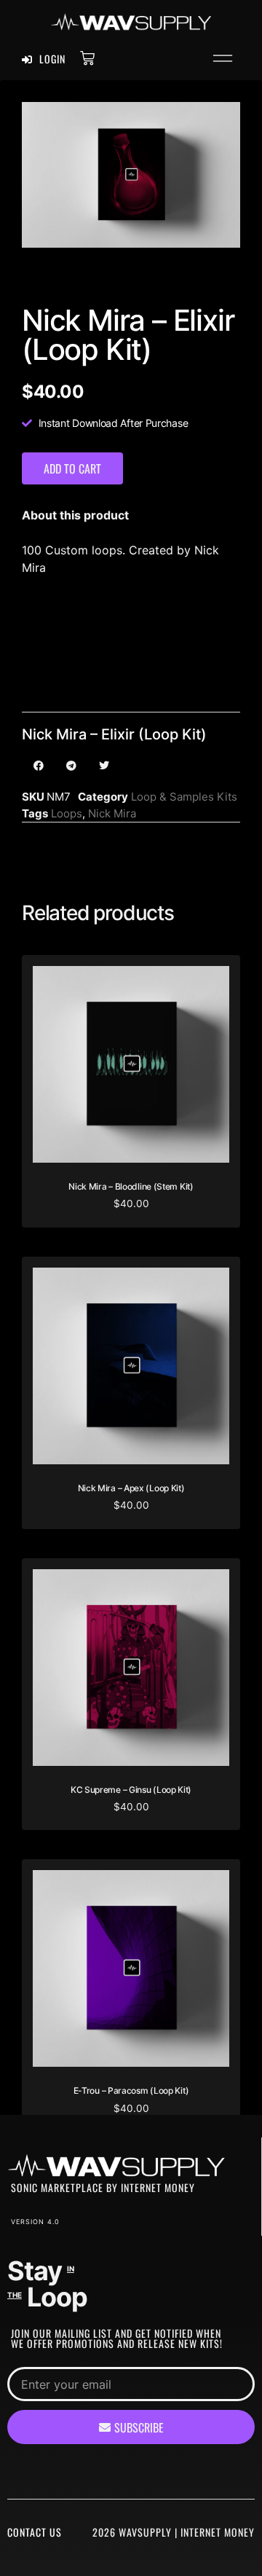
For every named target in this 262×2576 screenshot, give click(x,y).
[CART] (87, 58)
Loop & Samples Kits (184, 797)
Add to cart (72, 468)
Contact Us (35, 2532)
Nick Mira (112, 813)
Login (51, 59)
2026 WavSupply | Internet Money (174, 2532)
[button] (223, 60)
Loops (67, 813)
